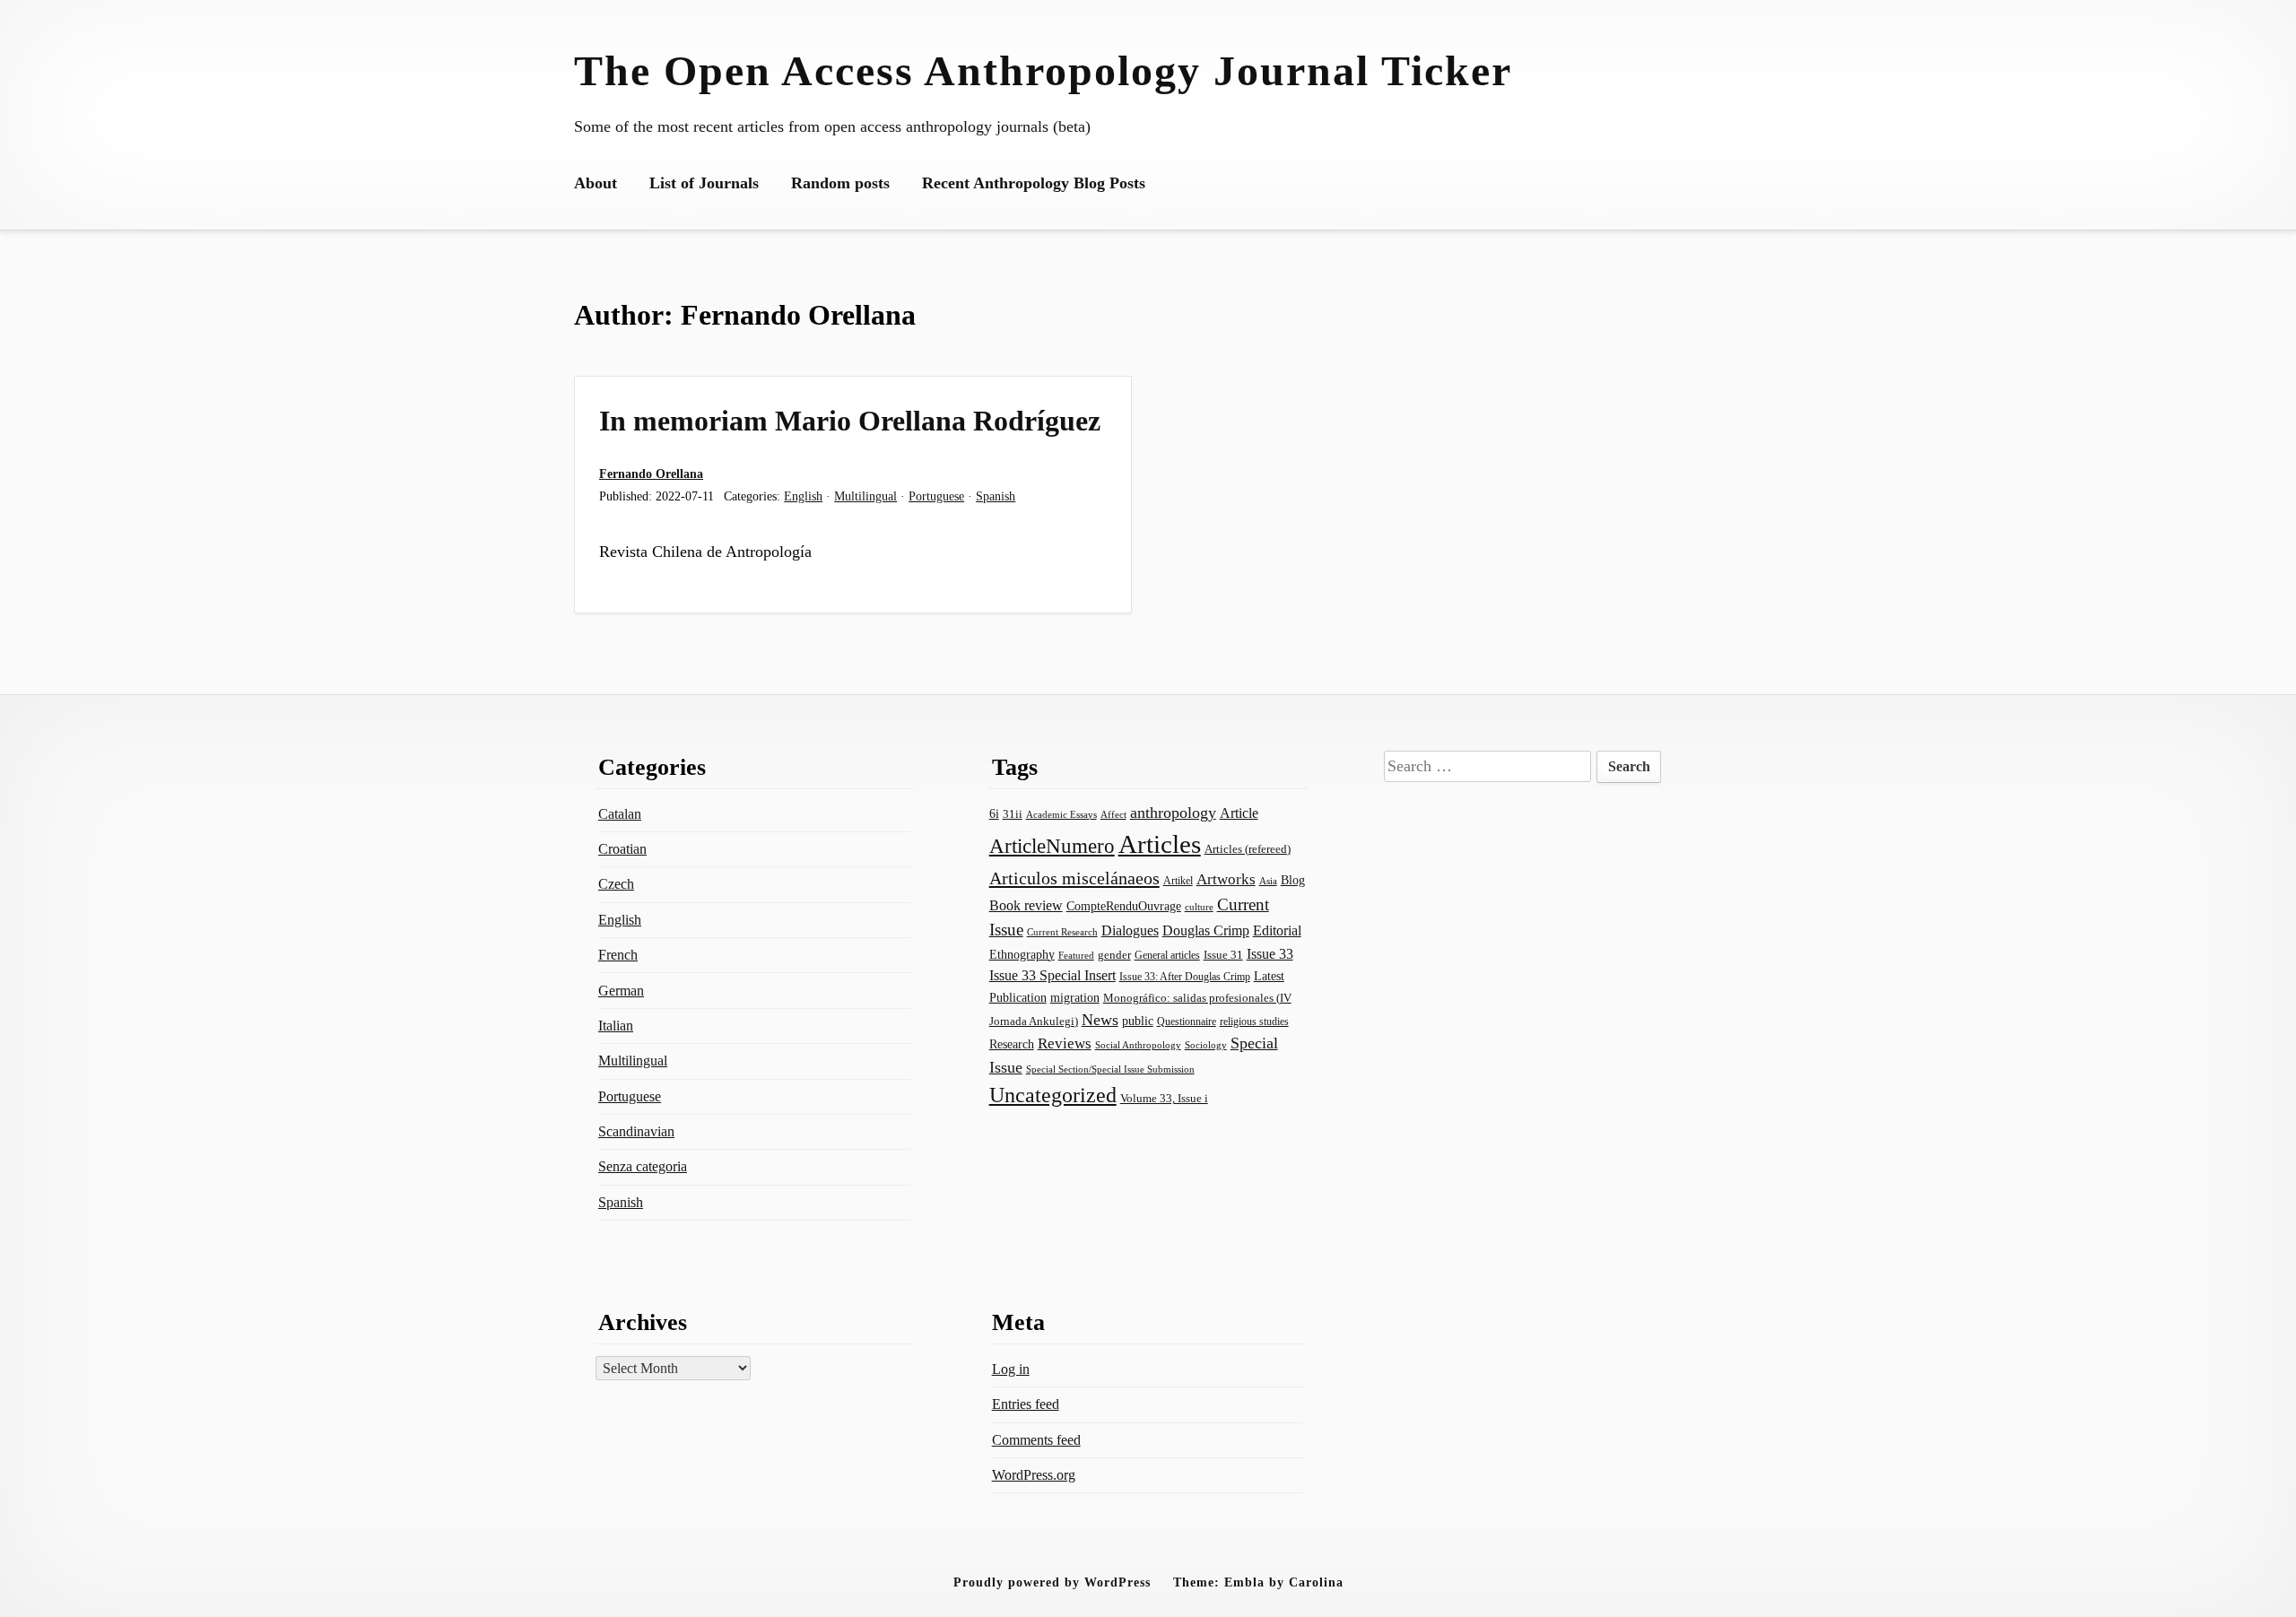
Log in (1011, 1369)
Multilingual (865, 496)
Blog (1293, 880)
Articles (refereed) (1248, 849)
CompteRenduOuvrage (1124, 906)
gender (1114, 955)
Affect (1113, 814)
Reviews (1065, 1043)
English (803, 496)
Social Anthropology (1138, 1045)
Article (1239, 813)
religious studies (1254, 1021)
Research (1012, 1044)
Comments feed (1036, 1440)
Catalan (620, 814)
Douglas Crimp (1206, 930)
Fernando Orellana (651, 474)
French (618, 955)
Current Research (1062, 932)
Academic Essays (1061, 815)
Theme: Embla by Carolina (1258, 1582)
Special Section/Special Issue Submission (1110, 1069)
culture (1199, 907)
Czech (616, 884)
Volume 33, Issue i (1164, 1098)
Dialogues (1130, 930)
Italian (616, 1026)
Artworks (1226, 879)
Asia (1268, 881)
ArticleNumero (1052, 846)
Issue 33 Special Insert (1052, 975)
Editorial (1277, 930)
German (621, 991)
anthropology (1173, 813)
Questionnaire (1187, 1021)
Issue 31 (1223, 955)
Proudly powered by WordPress (1052, 1582)
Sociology (1206, 1045)
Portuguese (936, 496)
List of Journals (704, 183)
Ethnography (1022, 955)
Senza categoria (643, 1166)
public (1138, 1021)
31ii (1013, 814)
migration (1075, 998)
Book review (1026, 905)
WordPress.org (1034, 1475)
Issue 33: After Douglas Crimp (1185, 977)
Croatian (622, 849)
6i (994, 813)
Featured (1076, 955)
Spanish (996, 496)
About (596, 183)
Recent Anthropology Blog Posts (1034, 183)
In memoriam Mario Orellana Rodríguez (850, 421)
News (1100, 1020)
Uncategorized (1053, 1095)
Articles (1160, 844)
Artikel (1178, 881)
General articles (1167, 955)
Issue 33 (1270, 954)
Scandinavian (636, 1131)
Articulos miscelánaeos (1074, 878)
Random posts (840, 183)
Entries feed (1026, 1404)
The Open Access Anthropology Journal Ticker (1043, 70)
